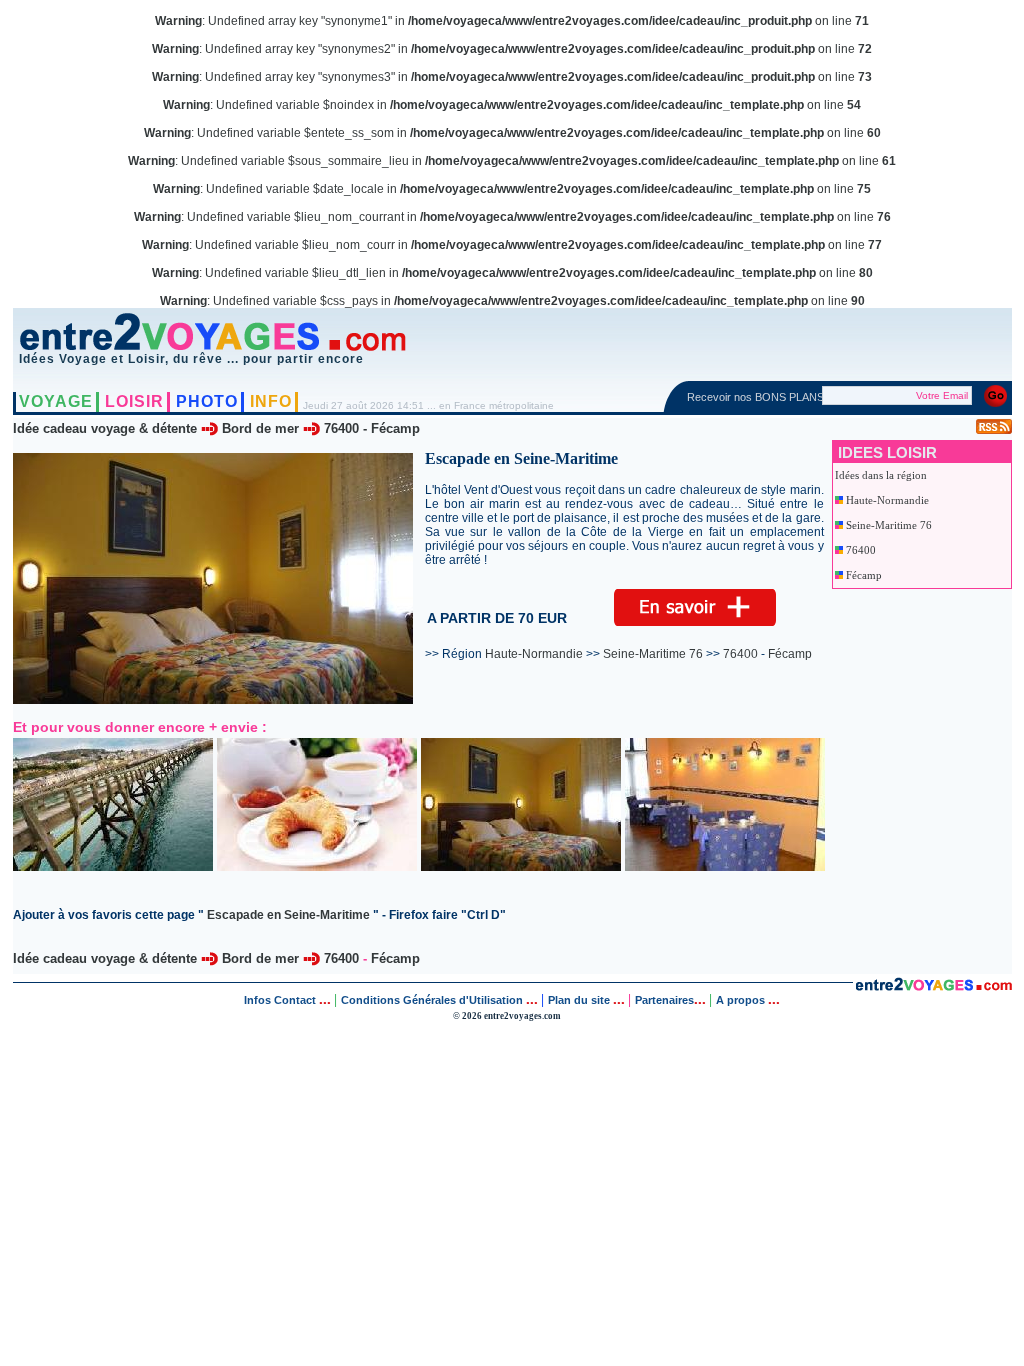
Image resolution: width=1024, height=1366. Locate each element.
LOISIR (134, 401)
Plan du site (579, 1000)
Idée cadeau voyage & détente (105, 428)
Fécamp (395, 428)
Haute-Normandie (887, 500)
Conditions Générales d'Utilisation (432, 1000)
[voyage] (933, 985)
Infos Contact (281, 1000)
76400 (341, 428)
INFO (271, 401)
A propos (742, 1000)
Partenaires (664, 1000)
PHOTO (207, 401)
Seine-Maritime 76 (889, 525)
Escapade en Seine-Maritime (288, 915)
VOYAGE (56, 401)
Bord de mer (260, 428)
